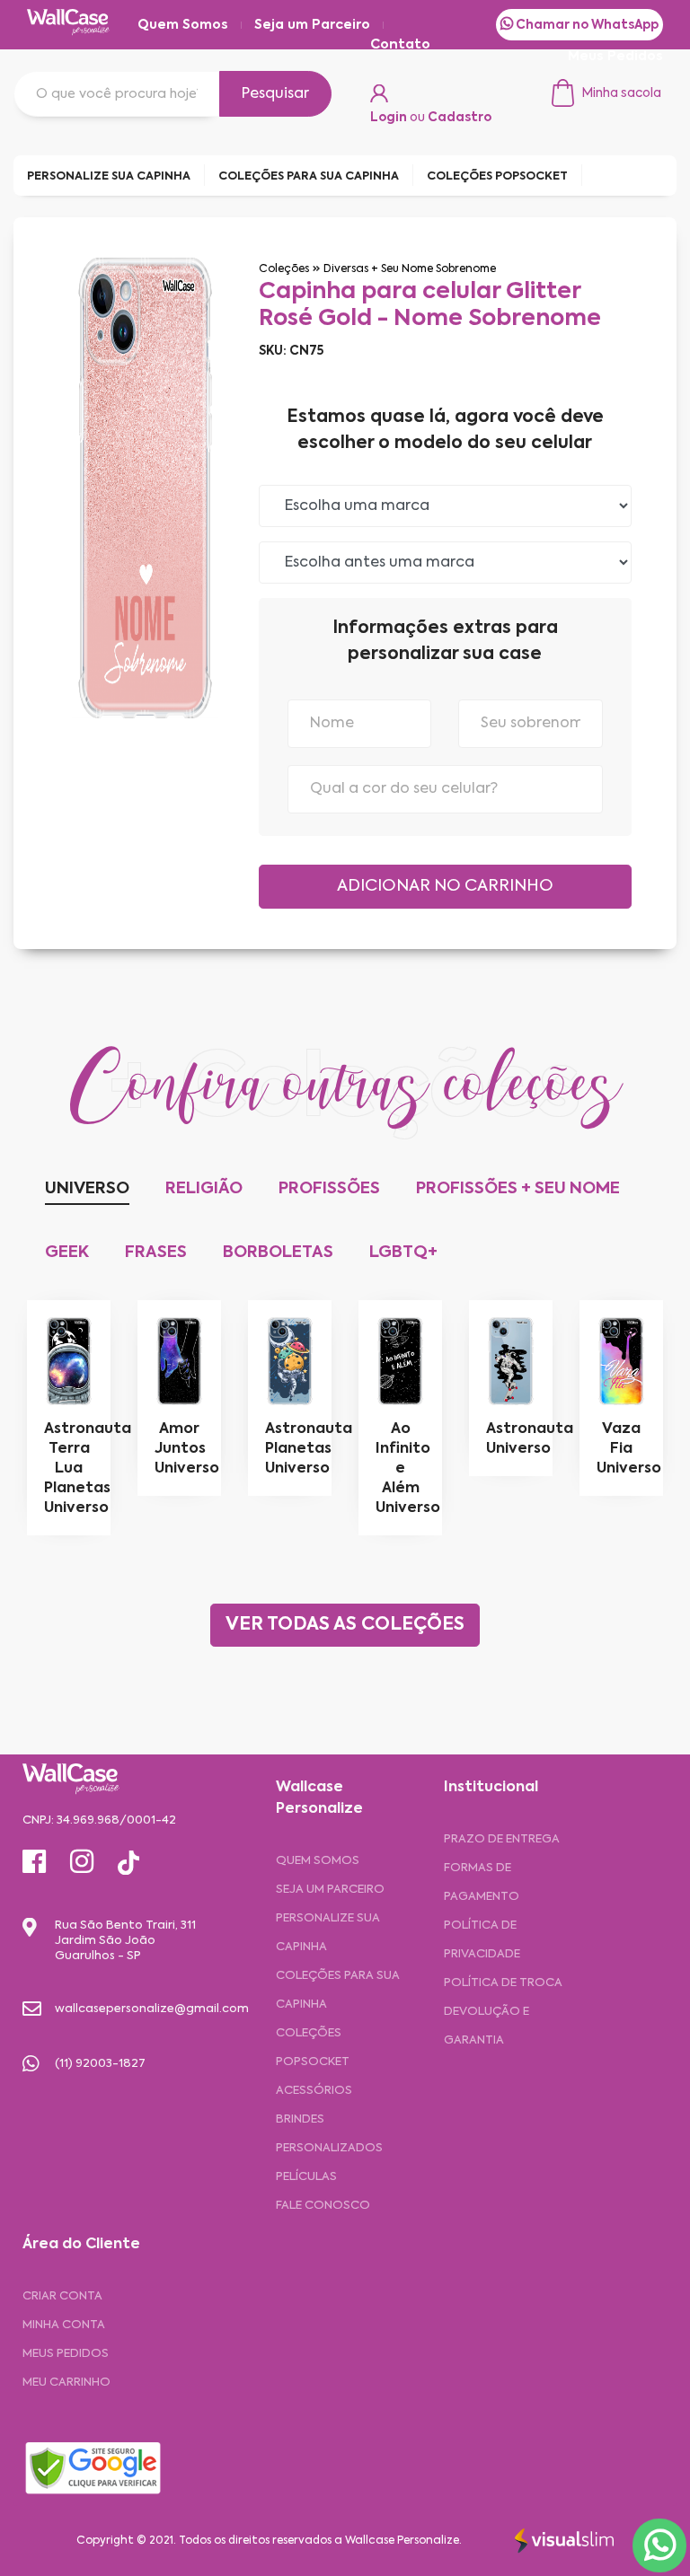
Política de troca (503, 1983)
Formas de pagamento (482, 1882)
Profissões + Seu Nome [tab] (518, 1189)
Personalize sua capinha (328, 1933)
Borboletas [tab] (278, 1253)
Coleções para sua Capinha (338, 1990)
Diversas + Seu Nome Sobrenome (410, 269)
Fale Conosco (323, 2206)
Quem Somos (183, 25)
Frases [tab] (156, 1253)
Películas (306, 2177)
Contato (400, 45)
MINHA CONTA (64, 2325)
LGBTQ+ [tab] (403, 1253)
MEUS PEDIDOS (66, 2354)
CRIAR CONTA (62, 2296)
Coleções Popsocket (313, 2048)
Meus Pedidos (615, 57)
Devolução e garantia (487, 2026)
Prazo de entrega (502, 1839)
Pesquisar (275, 94)
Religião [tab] (204, 1189)
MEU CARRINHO (66, 2383)
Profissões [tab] (329, 1189)
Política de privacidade (482, 1940)
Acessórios (314, 2091)
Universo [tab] (87, 1189)
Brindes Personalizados (329, 2134)
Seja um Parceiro (312, 25)
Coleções (284, 269)
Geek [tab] (67, 1253)
